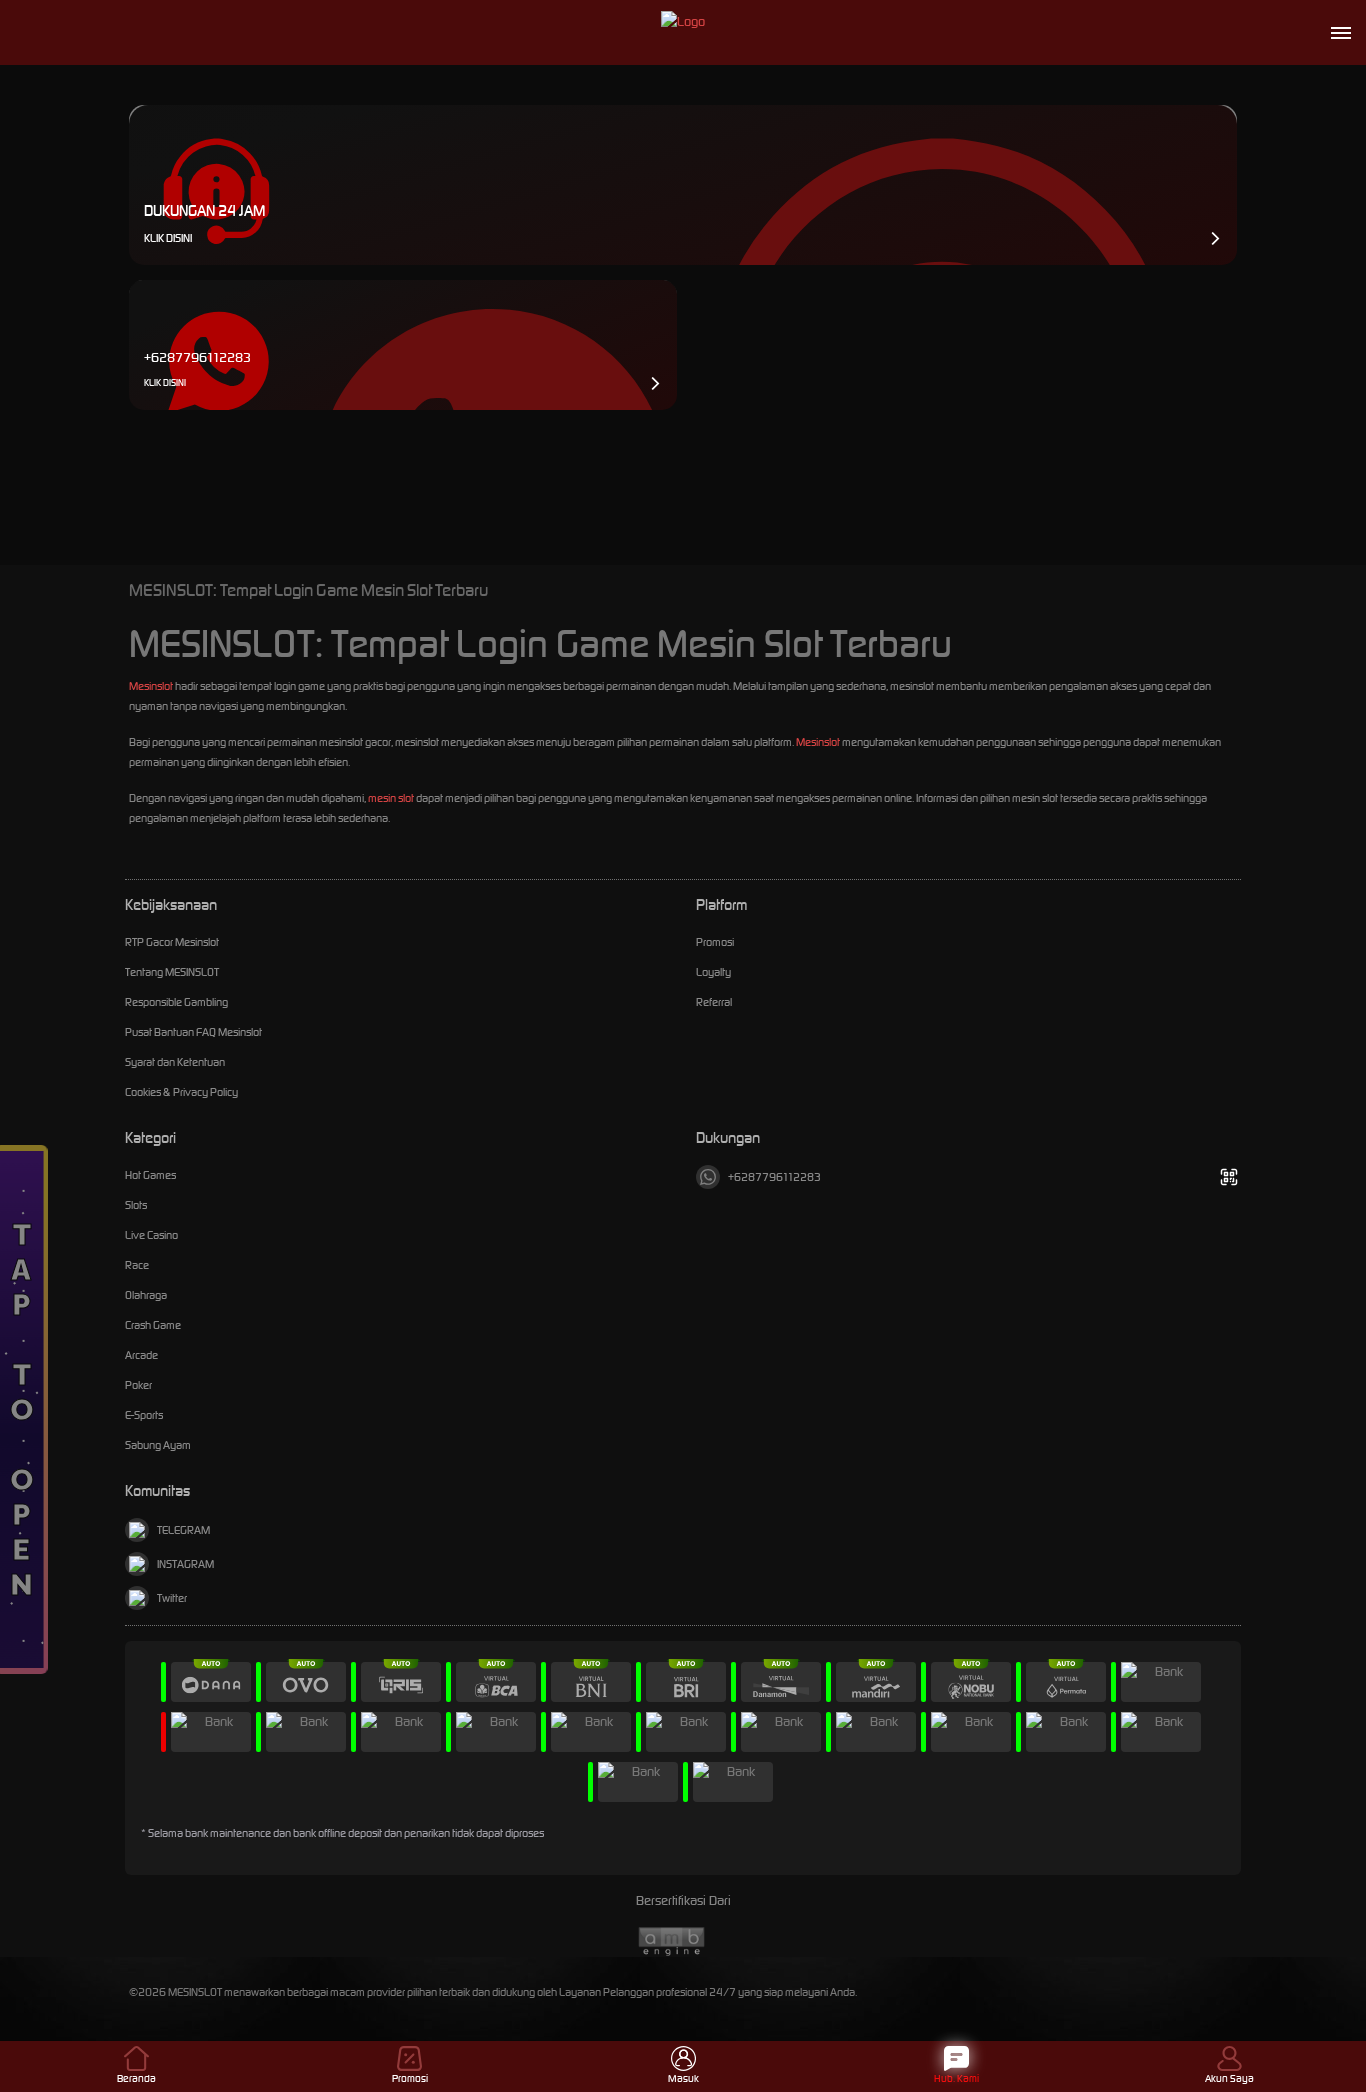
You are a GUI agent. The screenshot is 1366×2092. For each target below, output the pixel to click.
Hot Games (150, 1175)
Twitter (172, 1598)
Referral (714, 1002)
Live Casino (151, 1235)
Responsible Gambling (176, 1002)
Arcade (141, 1355)
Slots (136, 1205)
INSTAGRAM (185, 1564)
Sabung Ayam (158, 1445)
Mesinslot (151, 686)
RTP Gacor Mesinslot (172, 942)
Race (137, 1265)
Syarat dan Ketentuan (175, 1062)
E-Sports (144, 1415)
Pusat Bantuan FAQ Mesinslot (193, 1032)
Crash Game (153, 1325)
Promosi (715, 942)
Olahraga (146, 1295)
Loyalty (713, 972)
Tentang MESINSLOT (172, 972)
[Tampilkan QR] (1228, 1177)
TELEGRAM (183, 1530)
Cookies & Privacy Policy (181, 1092)
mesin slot (391, 798)
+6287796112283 (774, 1177)
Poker (138, 1385)
